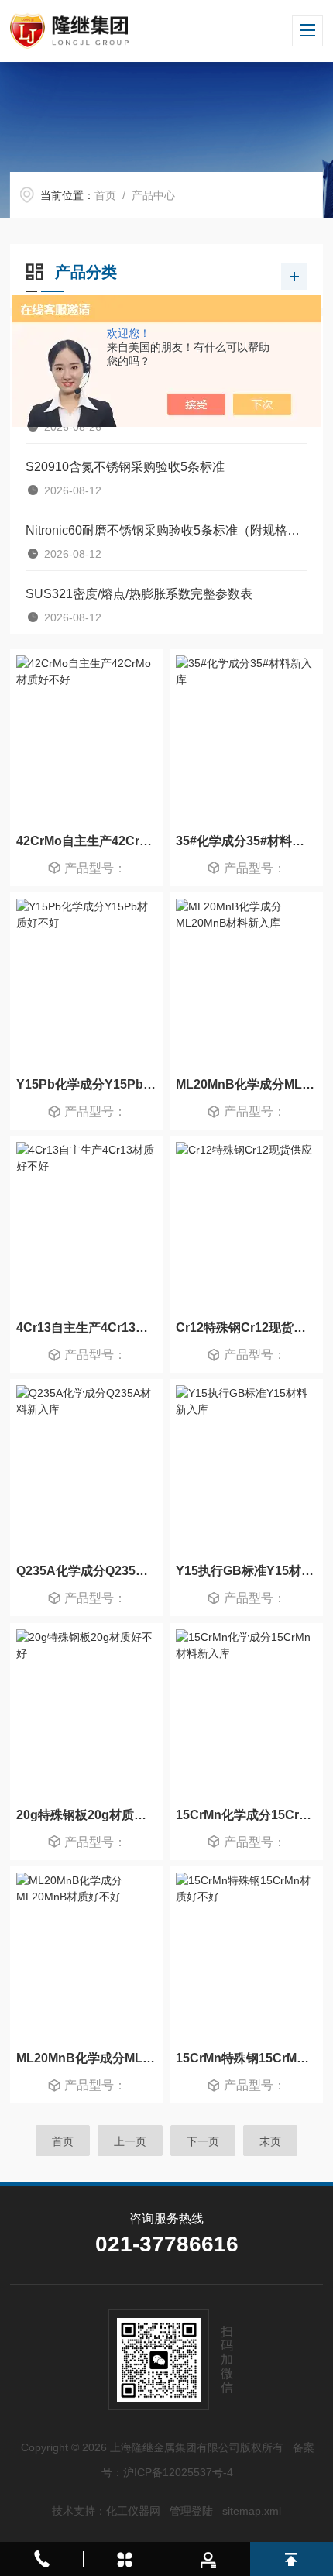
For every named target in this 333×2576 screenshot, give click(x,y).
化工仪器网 (133, 2511)
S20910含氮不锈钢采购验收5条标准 (125, 467)
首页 (105, 195)
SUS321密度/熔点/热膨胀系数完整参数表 (139, 594)
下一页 (203, 2141)
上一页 (130, 2141)
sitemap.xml (252, 2511)
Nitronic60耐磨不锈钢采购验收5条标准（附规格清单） (166, 530)
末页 (270, 2141)
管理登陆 (191, 2511)
